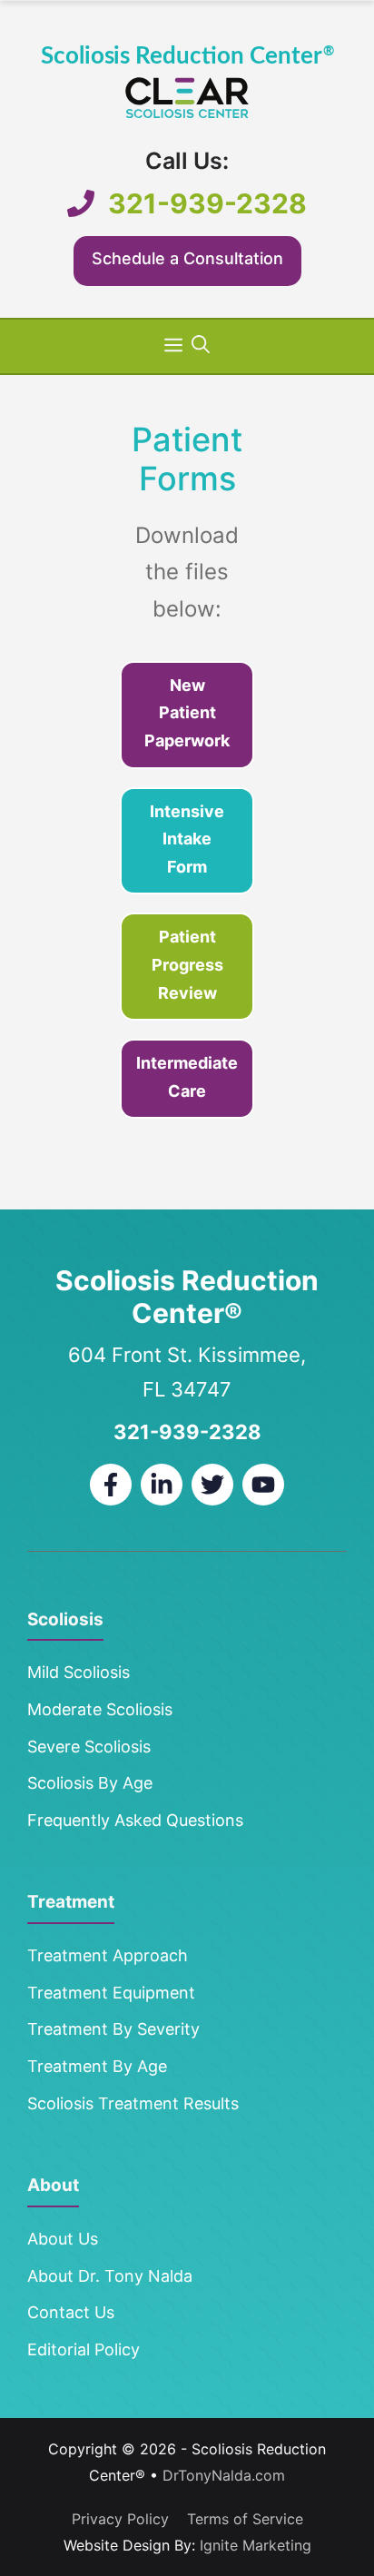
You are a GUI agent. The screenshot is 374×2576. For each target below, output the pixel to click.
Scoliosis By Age (90, 1783)
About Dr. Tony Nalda (110, 2276)
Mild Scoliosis (79, 1672)
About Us (63, 2239)
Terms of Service (245, 2519)
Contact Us (71, 2312)
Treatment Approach (108, 1955)
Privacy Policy (120, 2519)
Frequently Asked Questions (135, 1820)
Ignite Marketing (256, 2545)
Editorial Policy (84, 2349)
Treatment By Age (97, 2066)
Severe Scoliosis (89, 1747)
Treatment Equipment (111, 1993)
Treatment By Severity (113, 2029)
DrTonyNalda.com (224, 2475)
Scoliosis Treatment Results (133, 2103)
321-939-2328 (207, 203)
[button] (201, 344)
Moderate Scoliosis (100, 1709)
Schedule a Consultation (187, 258)
